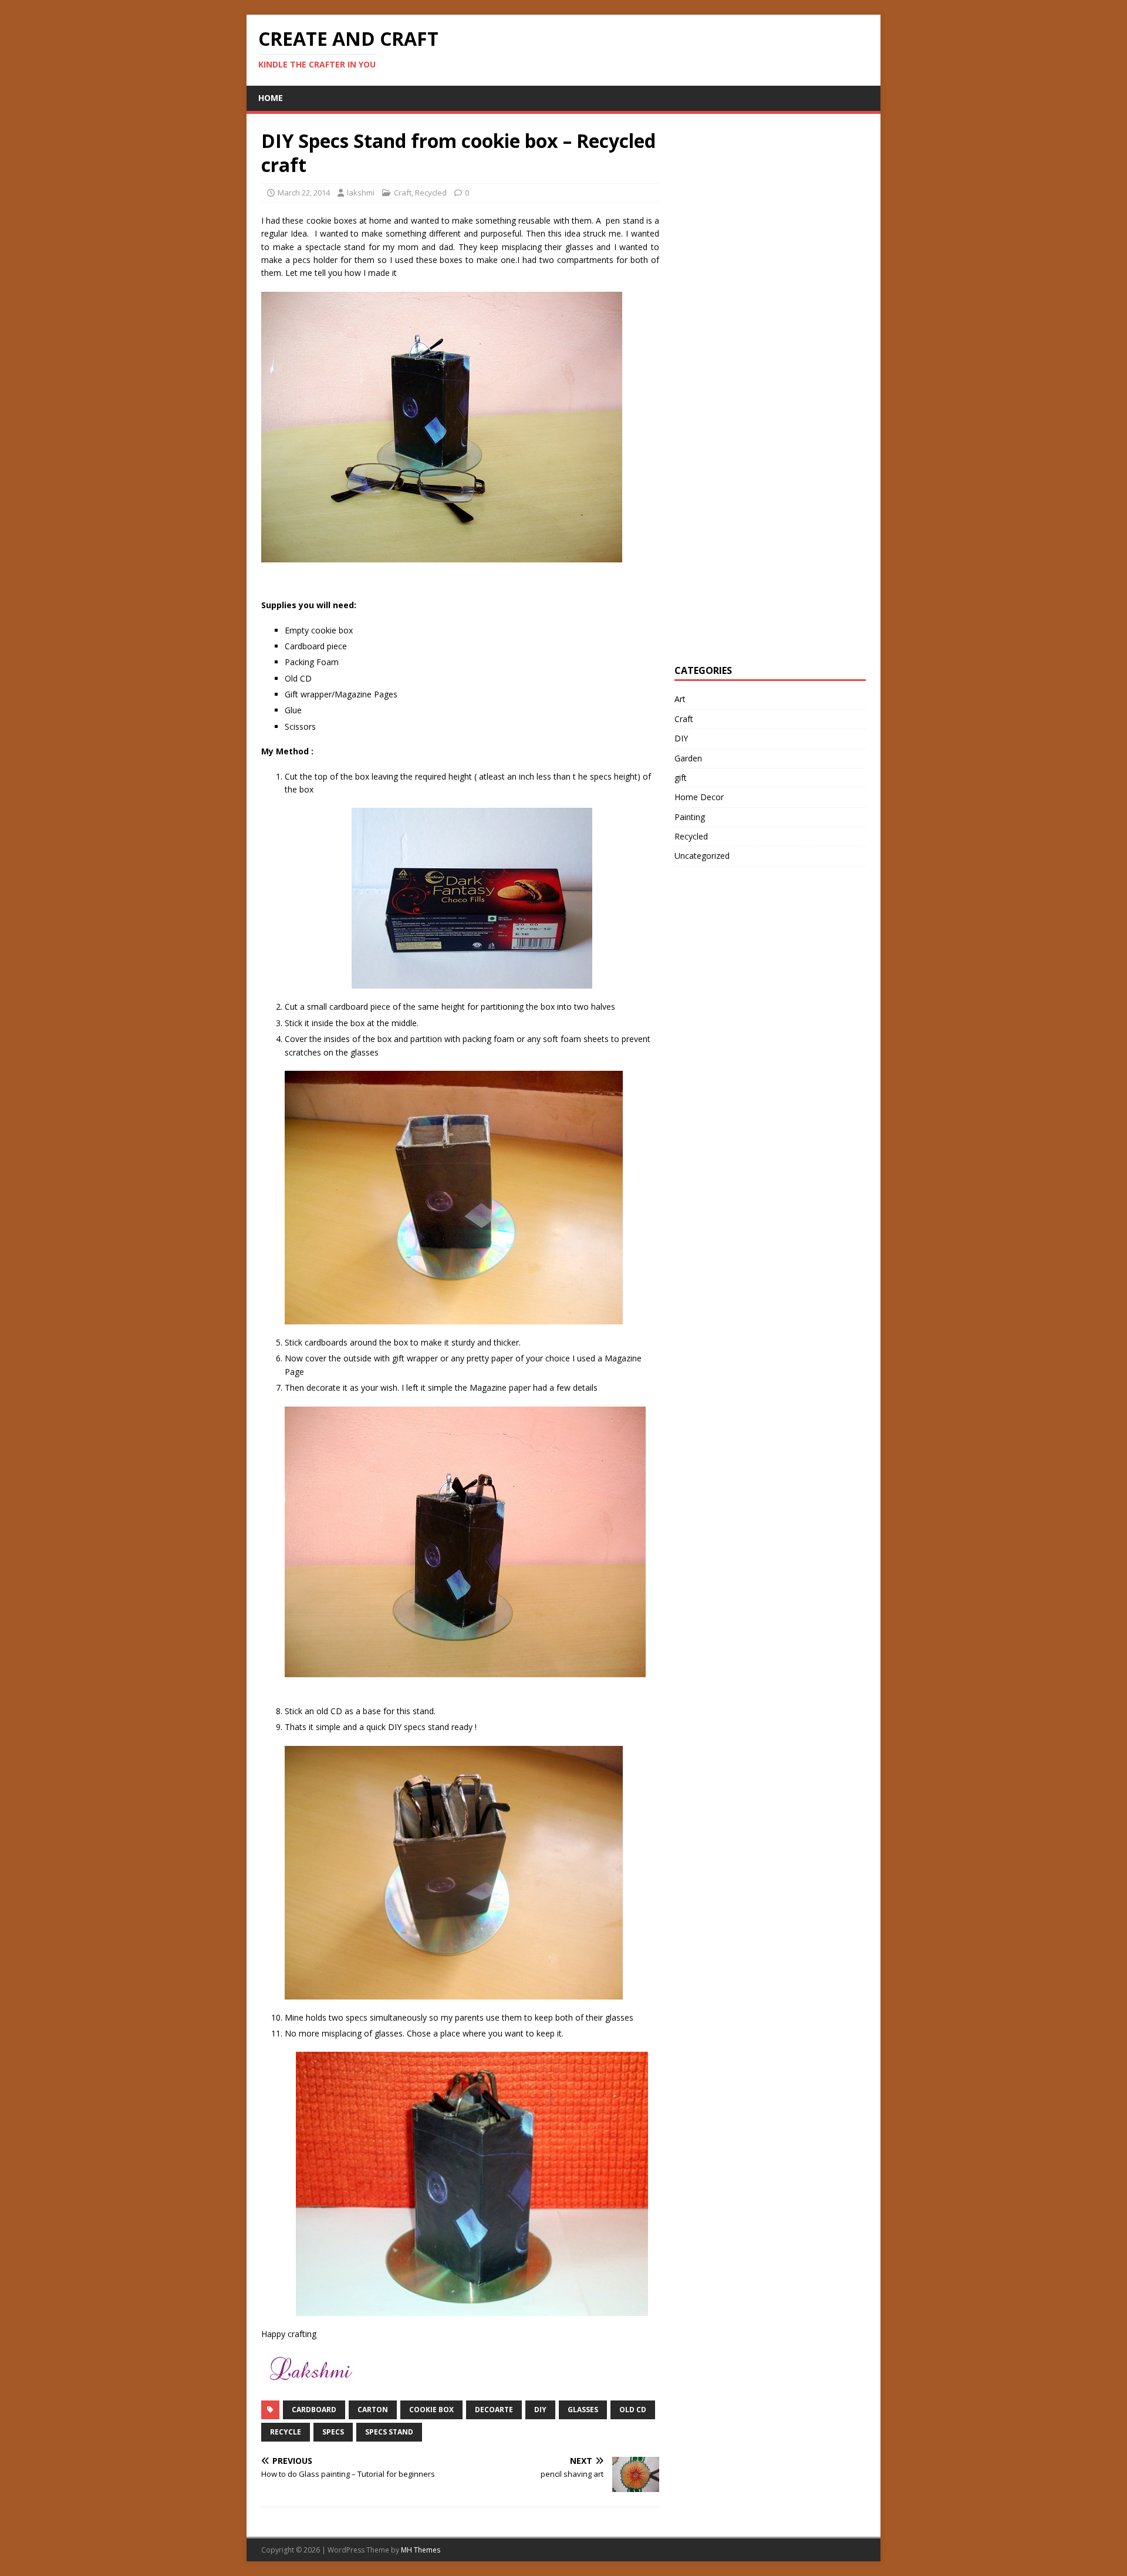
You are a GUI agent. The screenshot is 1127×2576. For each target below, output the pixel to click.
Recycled (431, 193)
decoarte (494, 2410)
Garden (688, 758)
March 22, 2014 (304, 193)
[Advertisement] (762, 305)
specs (333, 2432)
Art (680, 699)
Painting (690, 817)
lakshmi (361, 193)
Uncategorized (702, 856)
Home (271, 98)
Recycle (286, 2432)
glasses (583, 2410)
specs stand (389, 2432)
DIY (540, 2410)
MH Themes (421, 2550)
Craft (403, 193)
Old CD (633, 2410)
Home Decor (699, 797)
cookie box (431, 2410)
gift (681, 778)
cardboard (314, 2410)
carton (373, 2410)
